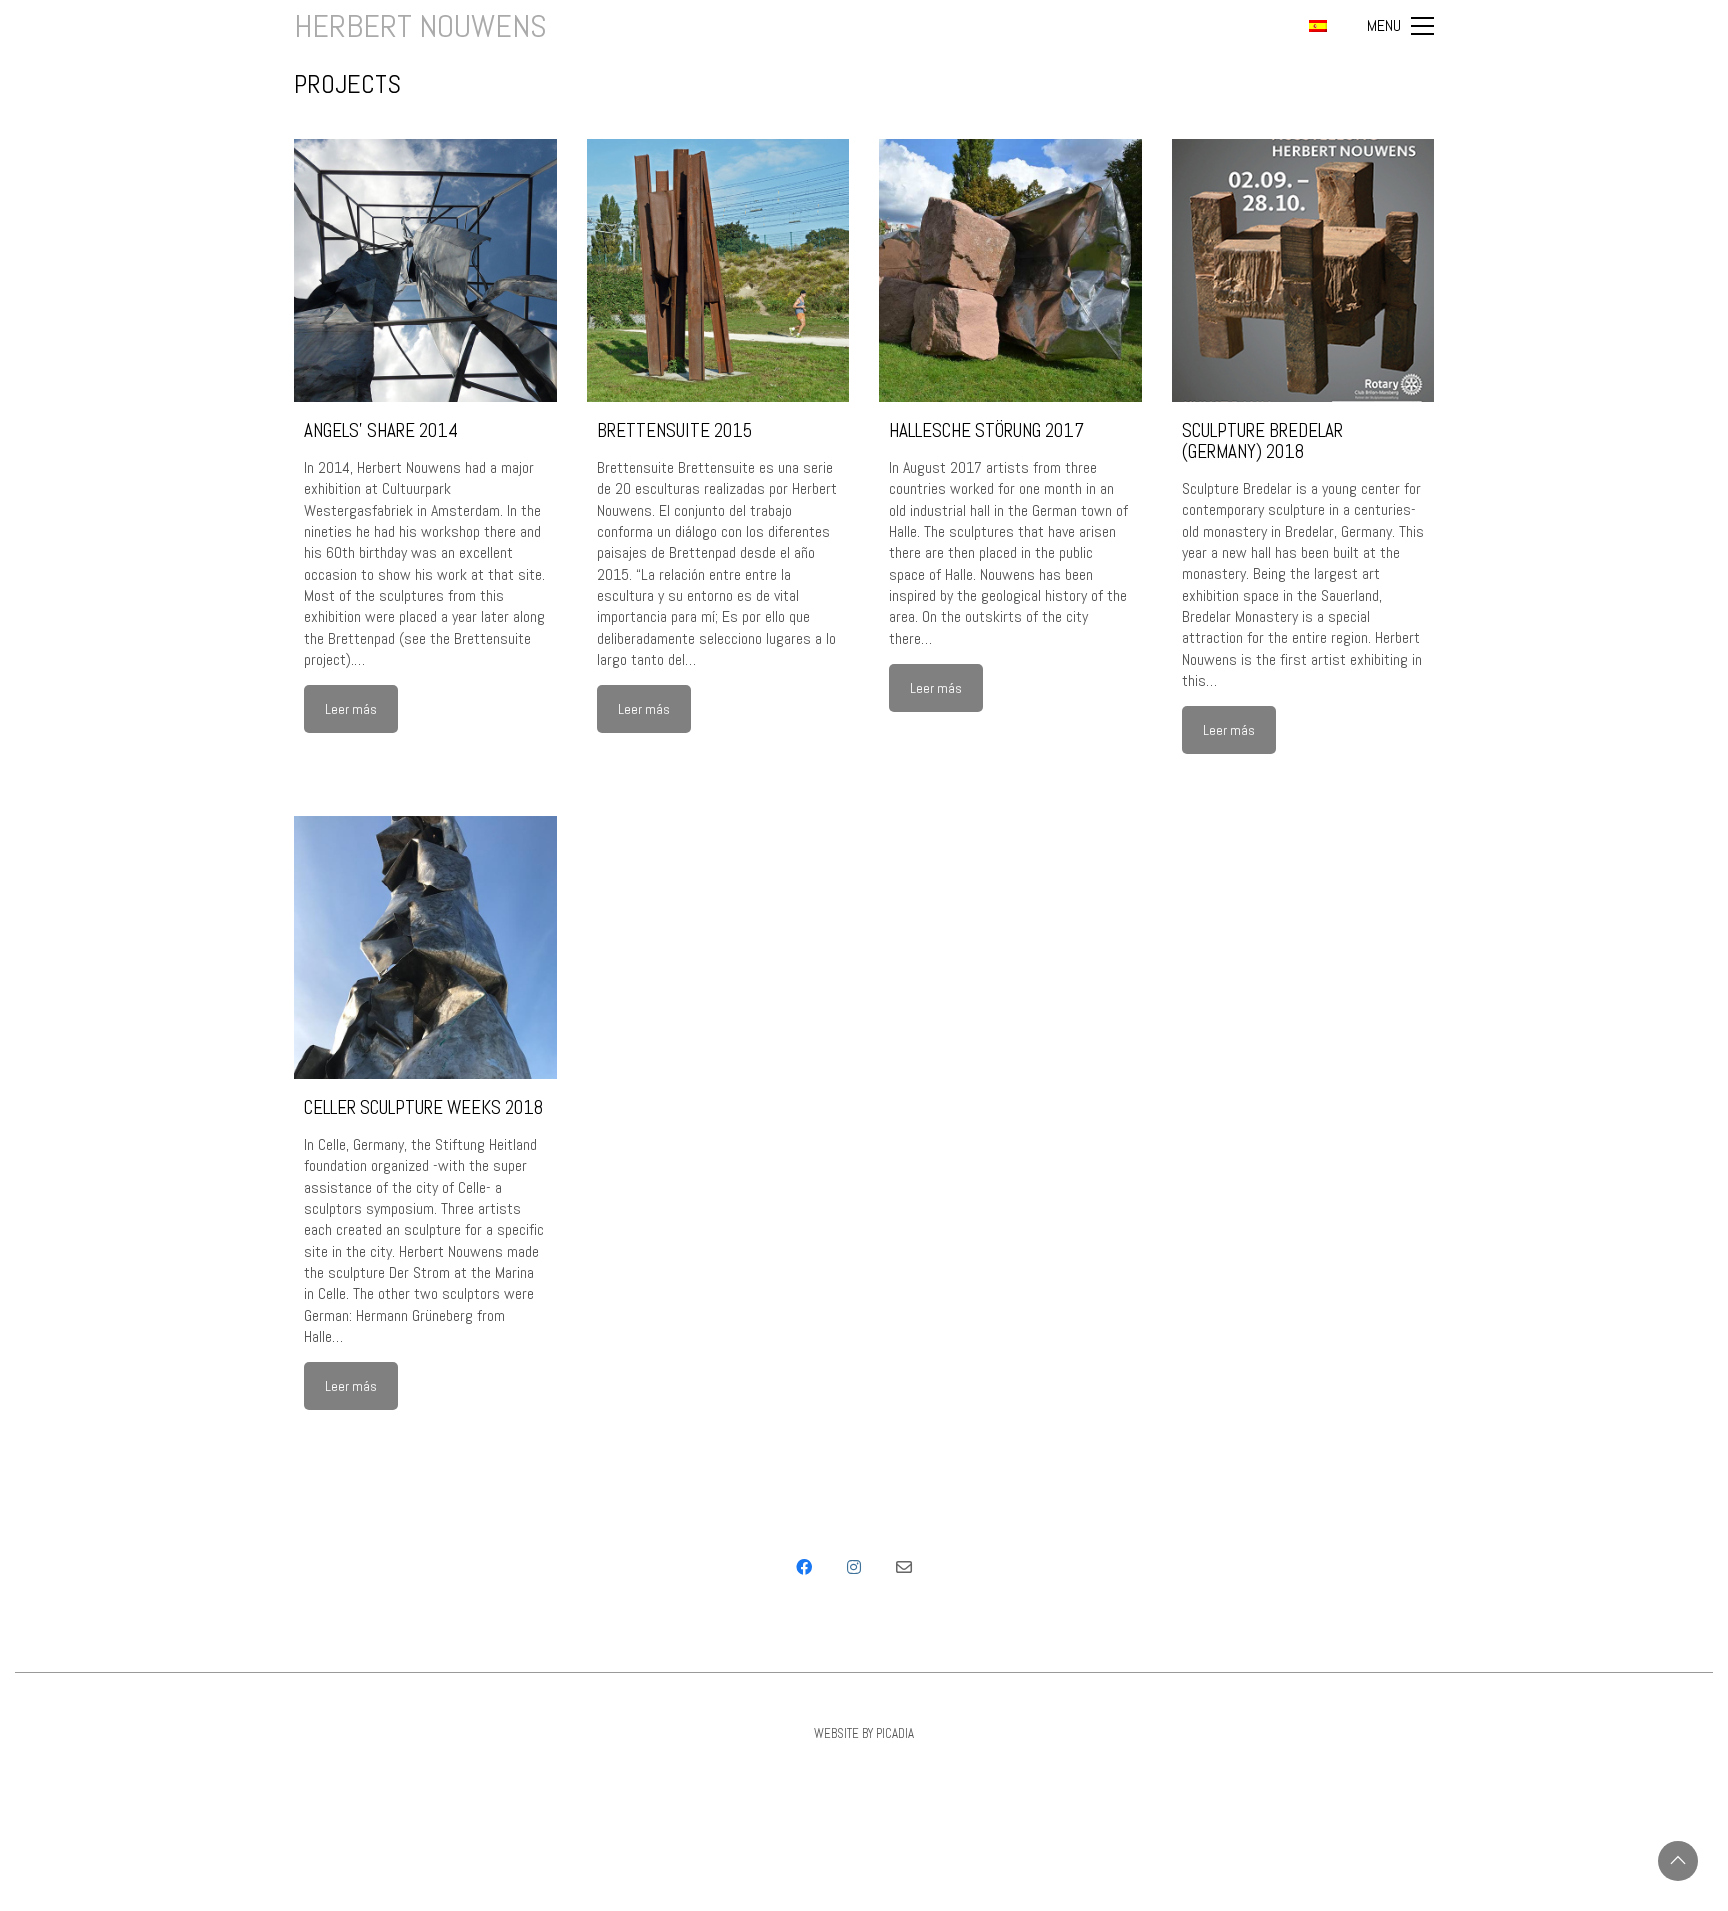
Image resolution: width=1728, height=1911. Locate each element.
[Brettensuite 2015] (718, 270)
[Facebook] (804, 1567)
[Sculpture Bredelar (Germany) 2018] (1303, 270)
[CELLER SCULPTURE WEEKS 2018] (425, 947)
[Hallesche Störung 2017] (1010, 270)
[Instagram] (854, 1567)
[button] (1400, 26)
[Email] (904, 1567)
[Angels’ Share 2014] (425, 270)
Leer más (351, 709)
